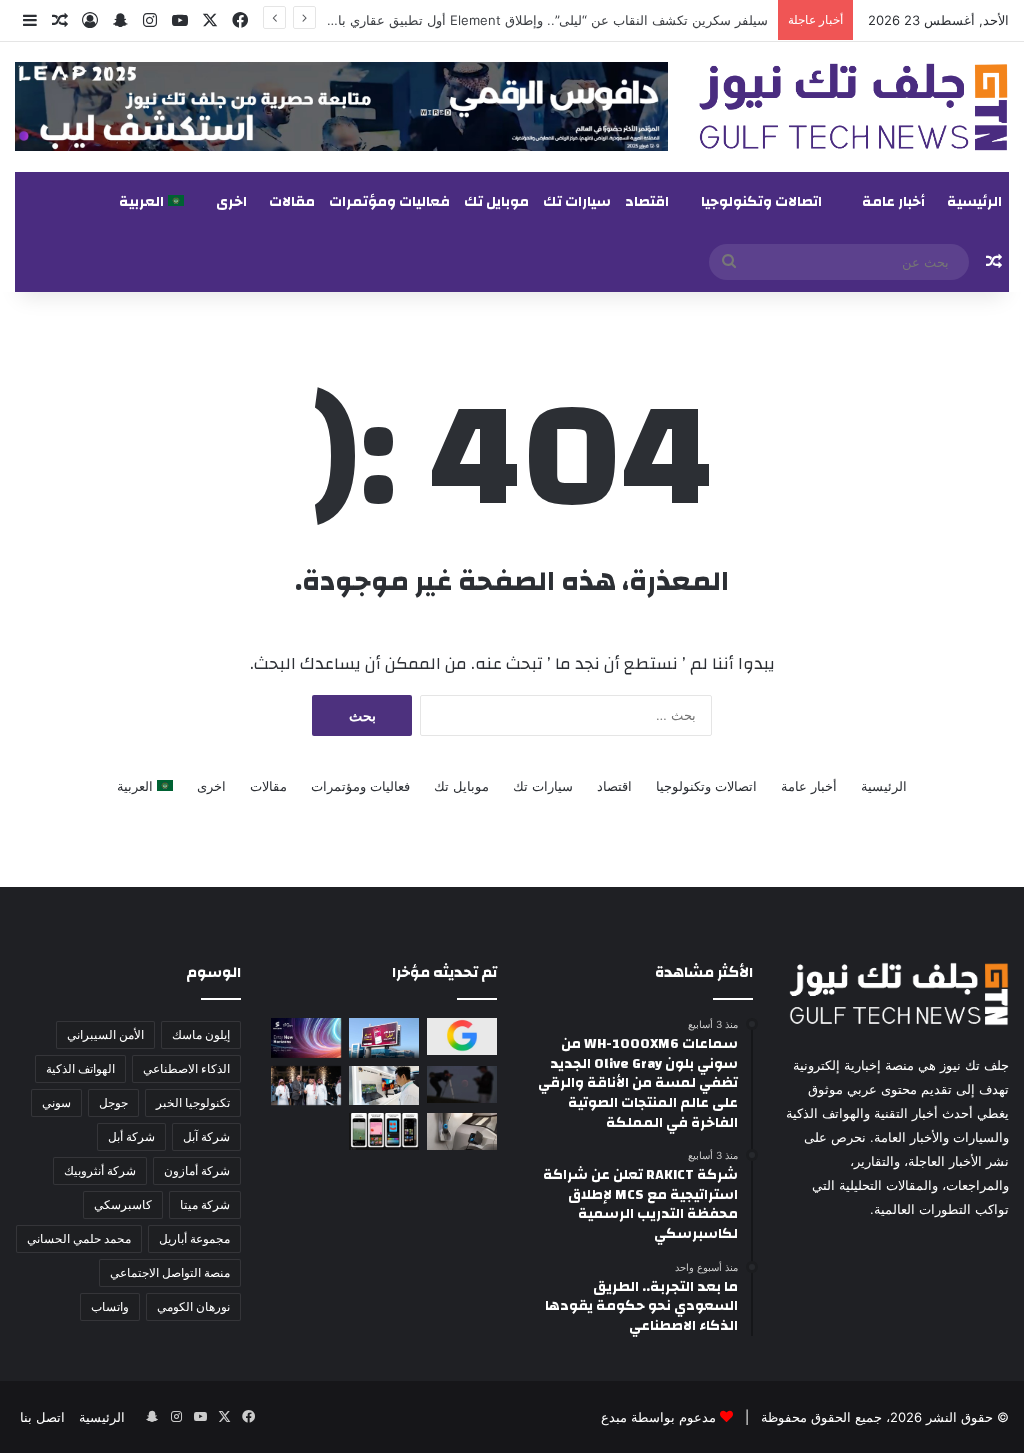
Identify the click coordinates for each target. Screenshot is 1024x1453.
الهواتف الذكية (80, 1068)
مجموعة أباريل (194, 1238)
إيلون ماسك (201, 1034)
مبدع (614, 1417)
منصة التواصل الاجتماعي (170, 1272)
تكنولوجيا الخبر (193, 1102)
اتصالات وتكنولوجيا (761, 202)
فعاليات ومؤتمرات (389, 202)
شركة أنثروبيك (100, 1170)
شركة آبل (206, 1136)
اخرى (231, 202)
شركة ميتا (205, 1204)
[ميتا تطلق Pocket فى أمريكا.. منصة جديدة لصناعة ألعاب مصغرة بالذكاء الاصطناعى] (384, 1131)
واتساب (110, 1306)
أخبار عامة (893, 202)
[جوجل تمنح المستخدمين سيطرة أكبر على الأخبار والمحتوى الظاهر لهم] (462, 1036)
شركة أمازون (197, 1170)
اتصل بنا (42, 1417)
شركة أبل (131, 1136)
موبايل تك (496, 202)
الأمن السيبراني (105, 1034)
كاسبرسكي (123, 1204)
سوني (56, 1102)
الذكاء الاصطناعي (186, 1068)
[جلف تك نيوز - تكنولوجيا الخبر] (853, 107)
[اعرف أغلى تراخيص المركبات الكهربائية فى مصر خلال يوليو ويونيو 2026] (462, 1131)
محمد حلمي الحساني (79, 1238)
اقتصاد (647, 202)
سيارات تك (577, 202)
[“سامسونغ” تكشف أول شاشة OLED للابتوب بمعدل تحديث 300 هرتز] (384, 1085)
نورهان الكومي (193, 1306)
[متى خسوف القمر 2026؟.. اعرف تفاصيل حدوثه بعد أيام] (462, 1084)
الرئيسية (974, 202)
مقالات (292, 202)
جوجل (113, 1102)
